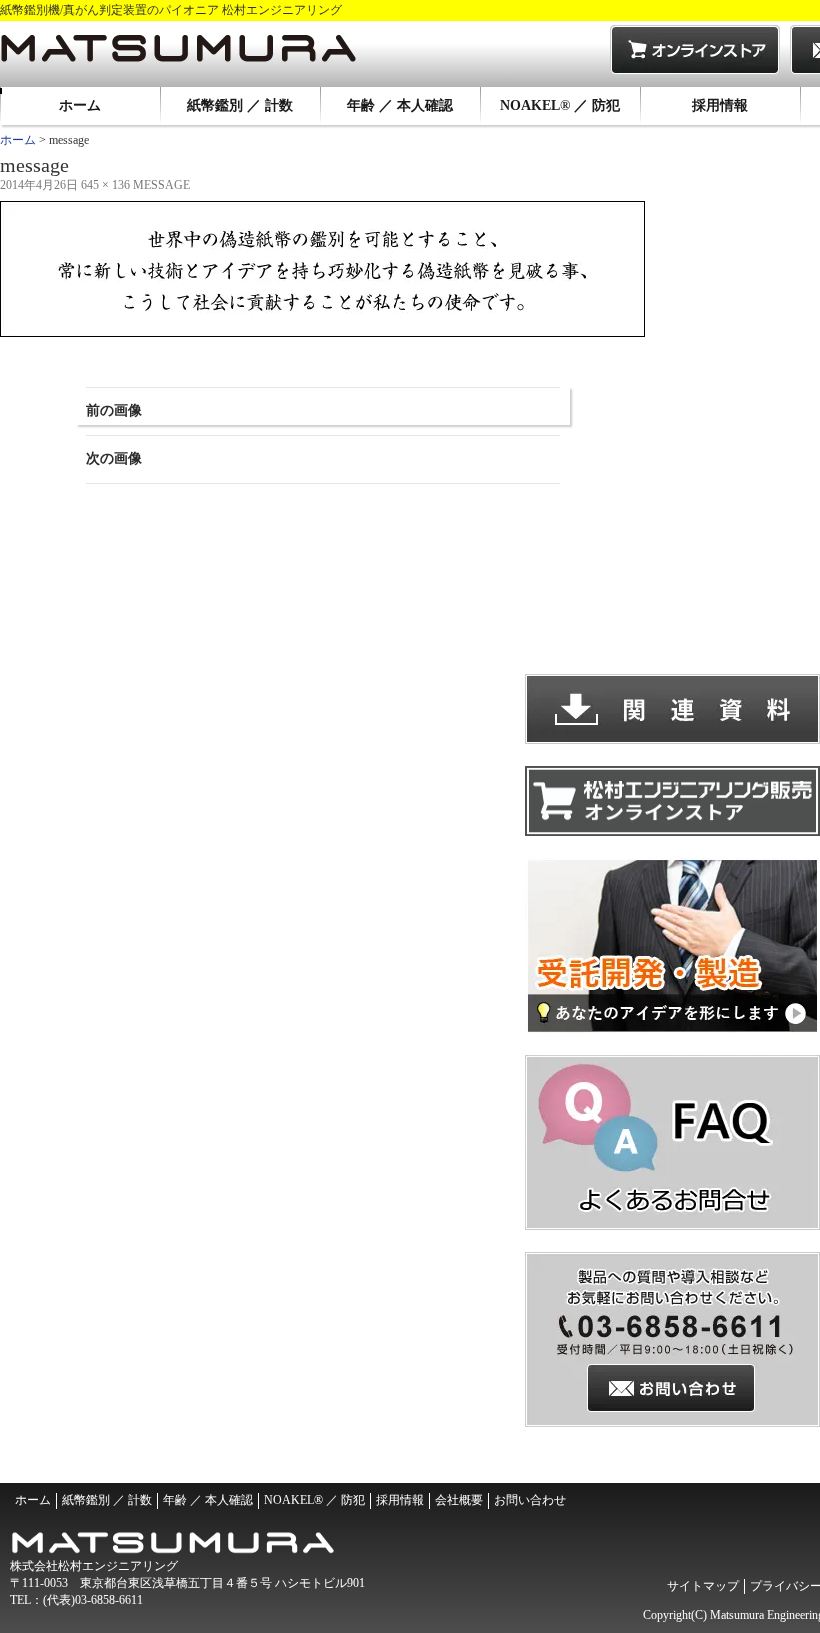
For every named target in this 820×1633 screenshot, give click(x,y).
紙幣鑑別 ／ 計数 (240, 105)
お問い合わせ (530, 1500)
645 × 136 (105, 185)
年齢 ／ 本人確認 (400, 105)
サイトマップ (703, 1586)
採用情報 (720, 105)
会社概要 (459, 1500)
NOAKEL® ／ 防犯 (560, 105)
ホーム (80, 105)
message (161, 185)
